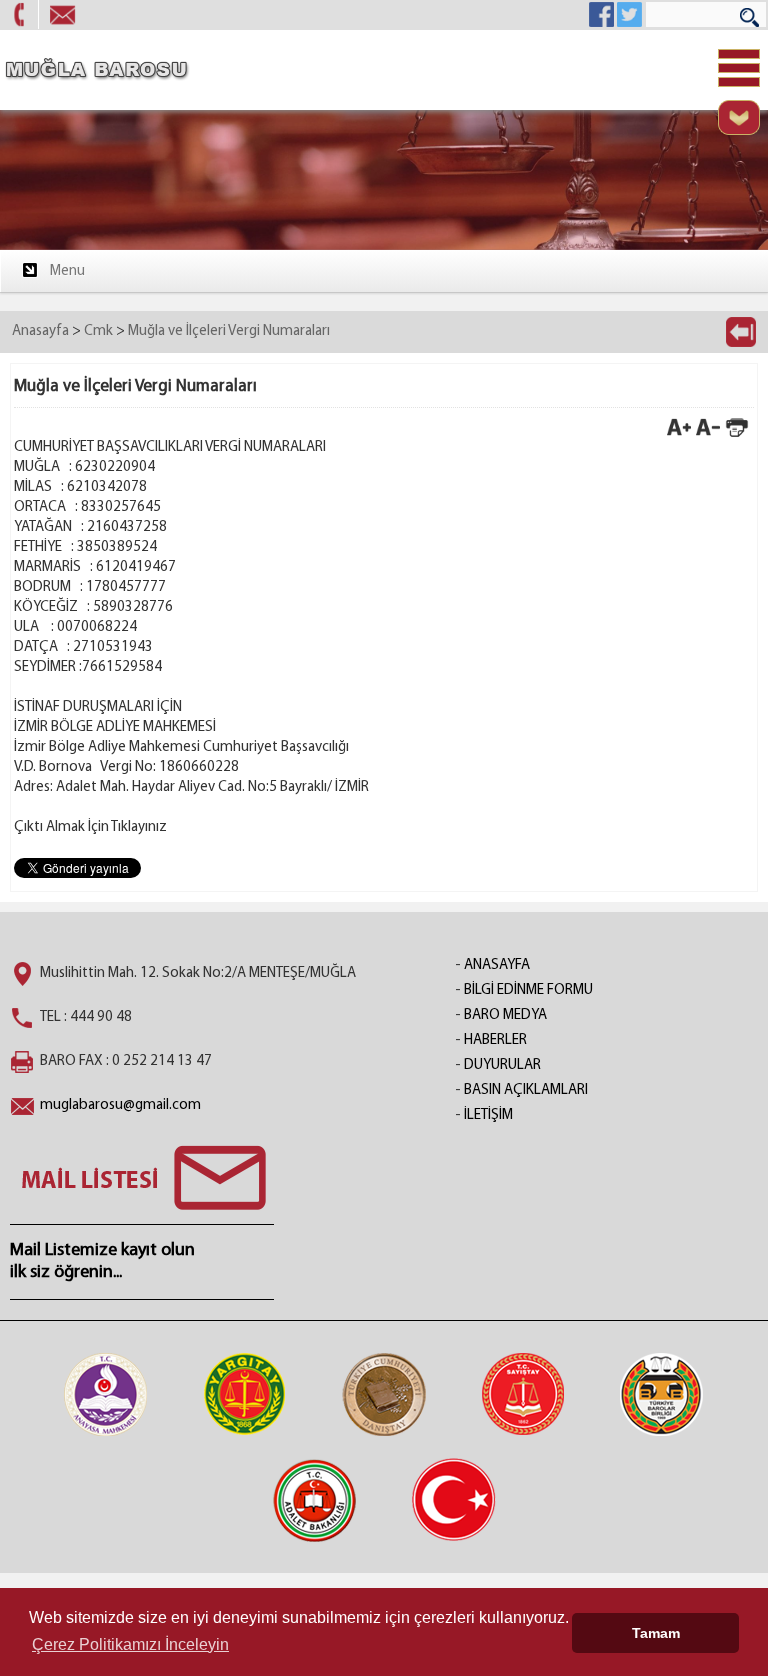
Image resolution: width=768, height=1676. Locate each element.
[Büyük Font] (679, 435)
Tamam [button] (656, 1633)
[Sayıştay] (523, 1394)
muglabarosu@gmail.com (120, 1105)
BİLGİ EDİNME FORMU (528, 990)
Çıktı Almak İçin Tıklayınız (90, 827)
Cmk (98, 331)
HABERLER (495, 1040)
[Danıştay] (384, 1394)
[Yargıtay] (245, 1394)
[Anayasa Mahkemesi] (106, 1394)
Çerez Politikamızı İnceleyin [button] (130, 1644)
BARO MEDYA (505, 1015)
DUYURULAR (502, 1065)
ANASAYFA (497, 965)
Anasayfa (40, 331)
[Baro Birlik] (662, 1394)
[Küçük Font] (708, 435)
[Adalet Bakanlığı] (315, 1500)
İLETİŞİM (488, 1115)
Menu (67, 271)
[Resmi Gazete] (454, 1500)
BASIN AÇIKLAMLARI (526, 1090)
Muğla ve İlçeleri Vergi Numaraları (229, 331)
